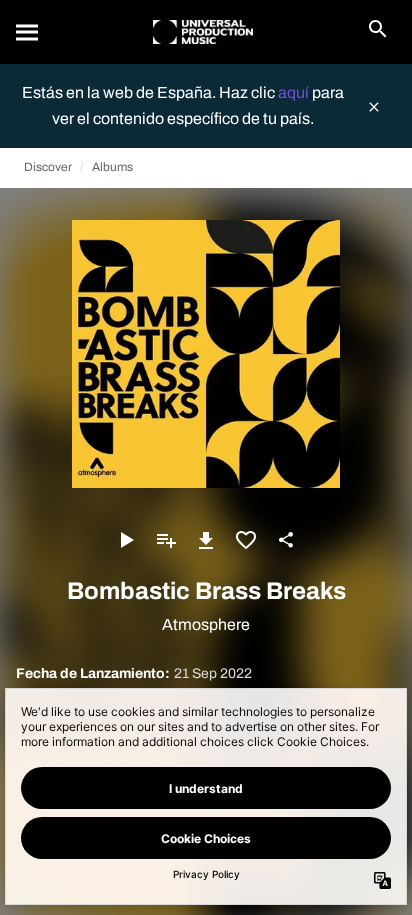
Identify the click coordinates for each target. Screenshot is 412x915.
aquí (295, 92)
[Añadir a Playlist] (166, 540)
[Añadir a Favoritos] (246, 540)
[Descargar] (206, 540)
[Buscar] (28, 32)
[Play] (126, 540)
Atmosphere (206, 624)
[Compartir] (286, 540)
